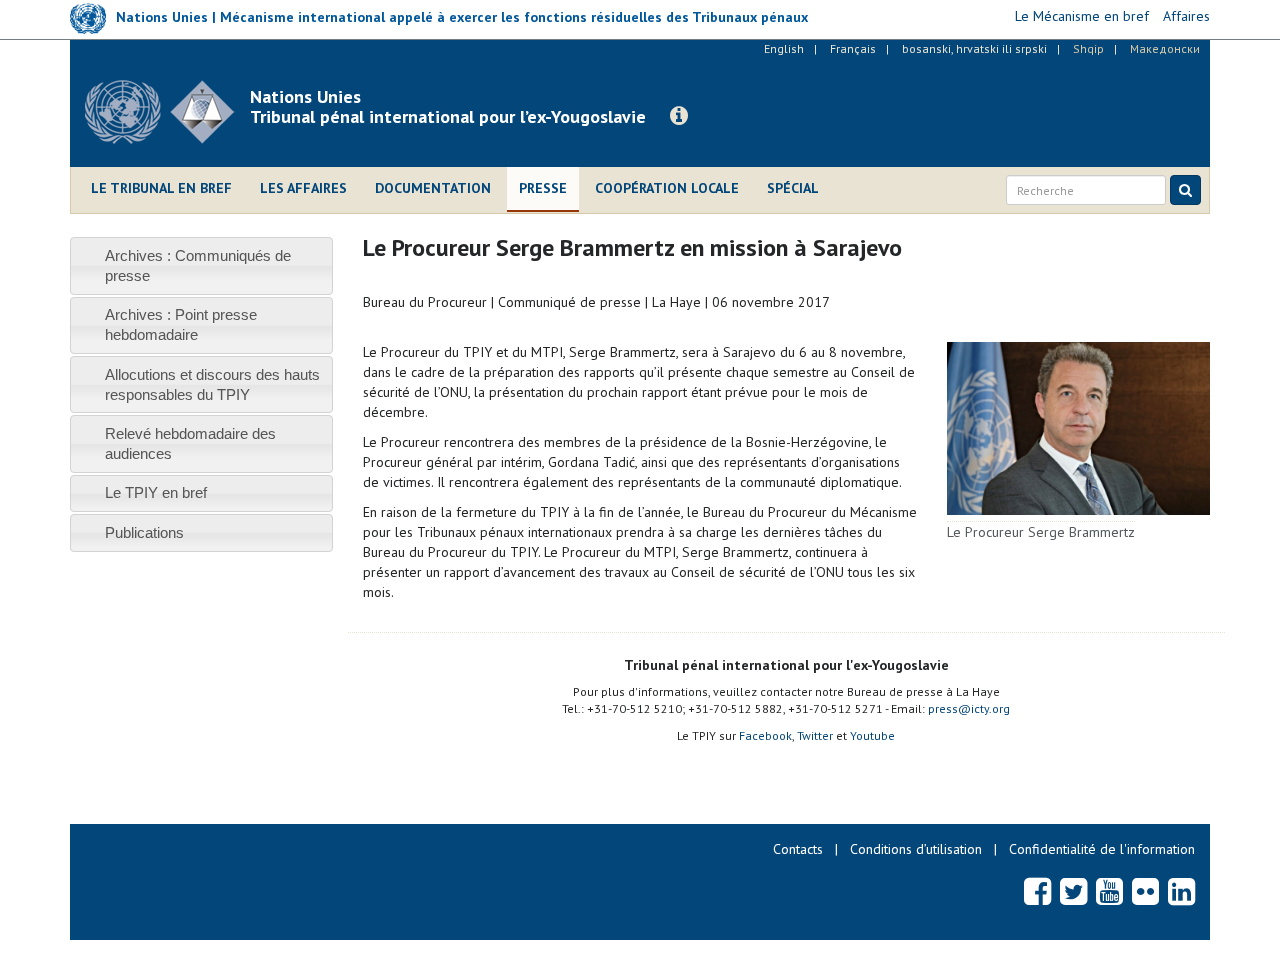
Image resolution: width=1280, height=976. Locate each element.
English (784, 48)
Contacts (798, 849)
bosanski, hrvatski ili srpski (974, 48)
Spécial (793, 188)
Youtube (872, 735)
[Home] (167, 112)
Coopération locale (667, 188)
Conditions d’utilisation (916, 849)
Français (853, 48)
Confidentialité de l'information (1102, 849)
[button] (679, 116)
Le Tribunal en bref (161, 188)
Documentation (433, 188)
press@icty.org (969, 708)
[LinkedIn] (1181, 891)
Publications (144, 532)
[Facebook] (1037, 891)
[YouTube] (1109, 891)
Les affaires (303, 188)
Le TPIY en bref (156, 492)
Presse (543, 188)
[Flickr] (1145, 891)
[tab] (201, 265)
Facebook (765, 735)
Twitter (815, 735)
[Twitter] (1073, 891)
